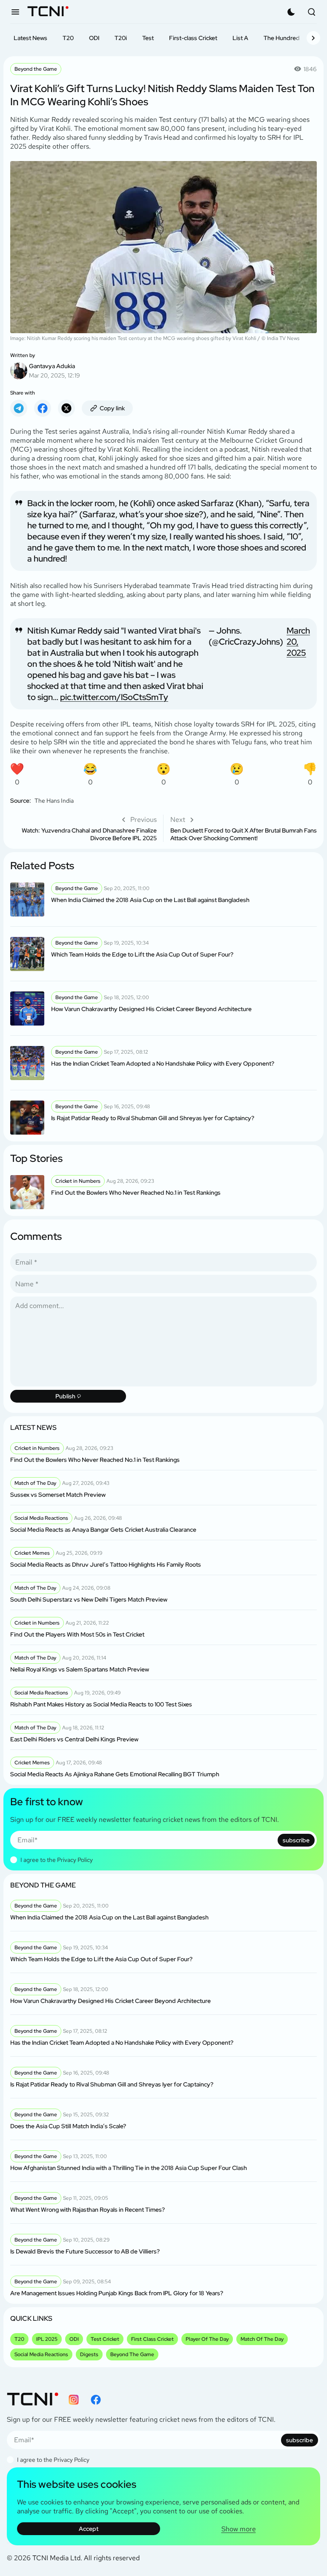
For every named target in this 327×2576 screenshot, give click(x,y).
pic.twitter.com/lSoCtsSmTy (114, 697)
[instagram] (74, 2400)
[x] (66, 408)
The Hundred (282, 38)
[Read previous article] (83, 828)
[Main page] (48, 12)
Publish (65, 1396)
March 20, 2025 (298, 642)
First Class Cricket (152, 2339)
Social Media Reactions (41, 2354)
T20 (68, 38)
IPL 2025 (47, 2339)
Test (148, 38)
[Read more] (163, 899)
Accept (89, 2529)
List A (240, 38)
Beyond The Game (132, 2354)
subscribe (296, 1840)
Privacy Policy (75, 1860)
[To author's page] (163, 366)
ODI (94, 38)
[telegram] (19, 408)
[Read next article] (244, 828)
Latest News (30, 38)
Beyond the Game (36, 69)
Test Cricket (105, 2339)
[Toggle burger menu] (15, 12)
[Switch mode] (291, 12)
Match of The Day (262, 2339)
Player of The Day (207, 2339)
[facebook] (43, 408)
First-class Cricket (193, 38)
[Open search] (312, 12)
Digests (89, 2354)
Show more (239, 2529)
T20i (121, 38)
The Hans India (54, 801)
